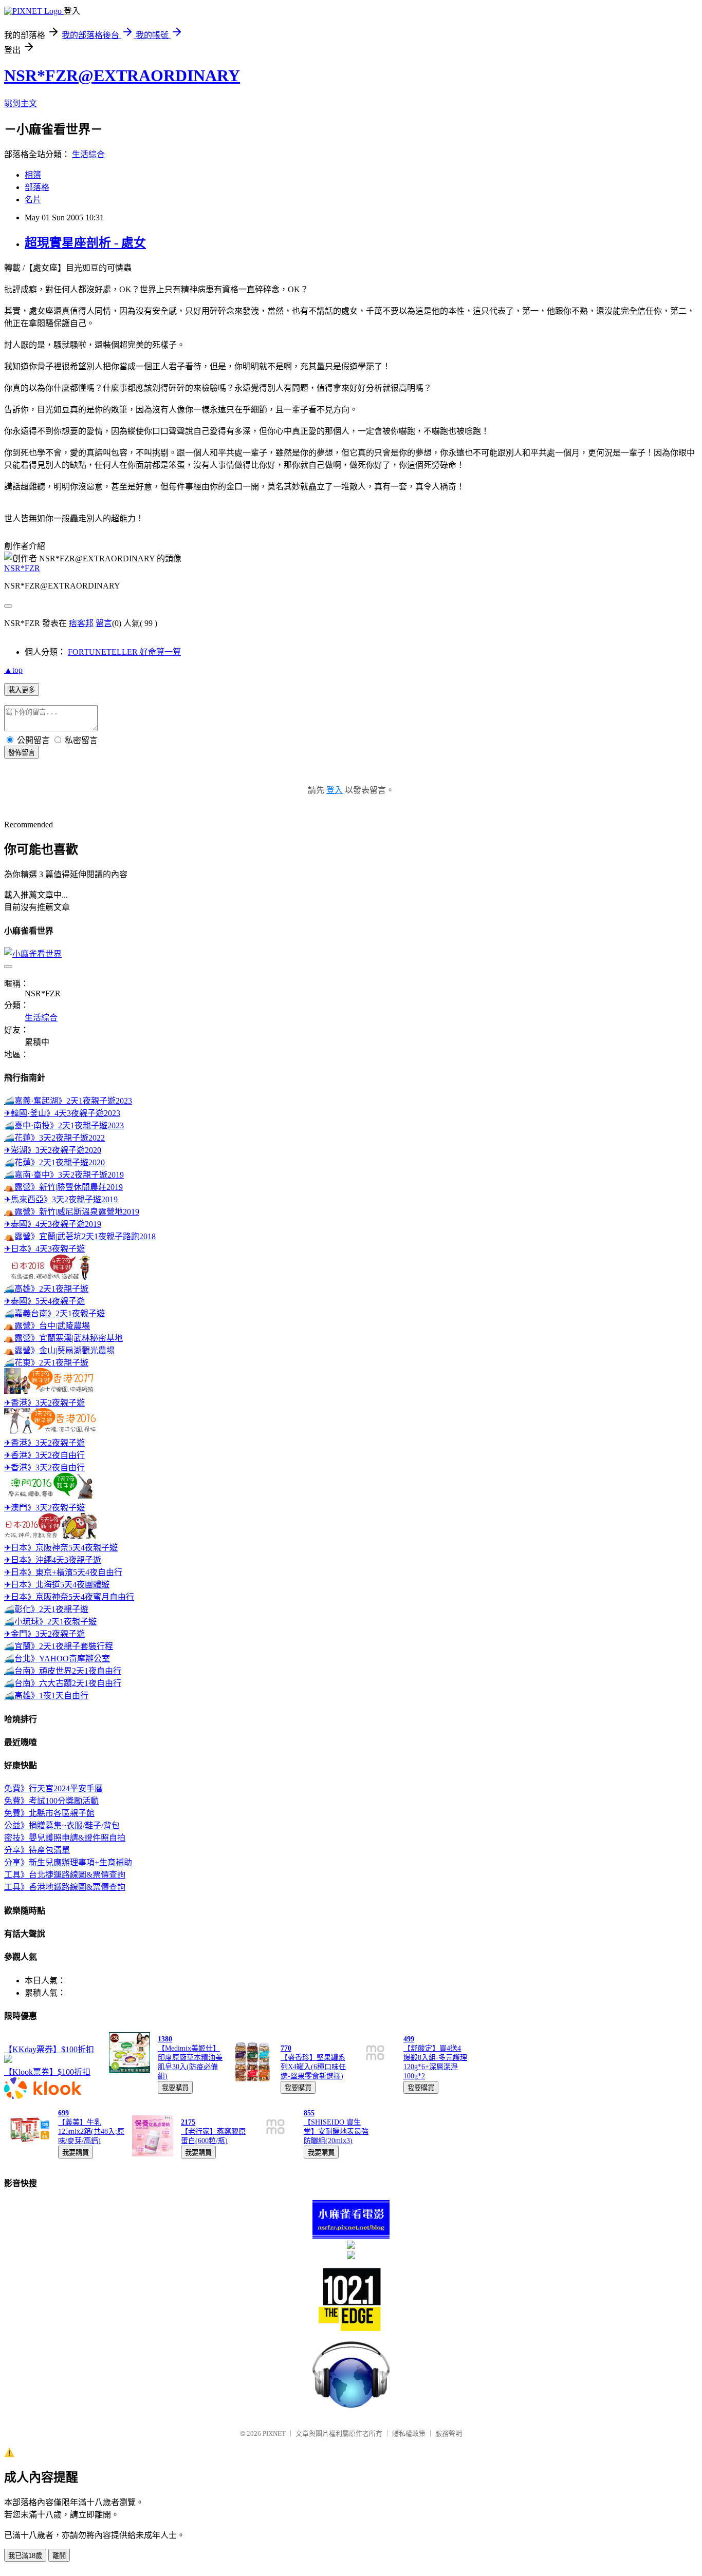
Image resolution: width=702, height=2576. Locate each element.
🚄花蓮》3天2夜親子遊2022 (54, 1138)
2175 (188, 2122)
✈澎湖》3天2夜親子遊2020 (53, 1150)
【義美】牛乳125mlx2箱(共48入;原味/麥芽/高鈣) (91, 2132)
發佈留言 (22, 753)
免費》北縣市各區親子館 (49, 1813)
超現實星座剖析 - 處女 (85, 243)
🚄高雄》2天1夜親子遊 (46, 1289)
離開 (59, 2556)
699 (63, 2113)
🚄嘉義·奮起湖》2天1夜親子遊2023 (68, 1101)
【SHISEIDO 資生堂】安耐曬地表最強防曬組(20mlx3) (336, 2132)
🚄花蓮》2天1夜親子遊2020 (54, 1162)
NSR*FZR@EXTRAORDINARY (122, 75)
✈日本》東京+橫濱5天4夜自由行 (63, 1572)
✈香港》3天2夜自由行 (44, 1455)
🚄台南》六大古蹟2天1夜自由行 (63, 1683)
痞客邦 (81, 623)
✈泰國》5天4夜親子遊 (44, 1301)
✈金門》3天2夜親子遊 (44, 1634)
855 (309, 2113)
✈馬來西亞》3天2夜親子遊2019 (61, 1199)
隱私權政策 (409, 2433)
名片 (33, 200)
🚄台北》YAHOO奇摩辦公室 (57, 1659)
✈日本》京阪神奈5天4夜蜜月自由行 (69, 1597)
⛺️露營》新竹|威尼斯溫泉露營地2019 (72, 1212)
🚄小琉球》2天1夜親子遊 (50, 1622)
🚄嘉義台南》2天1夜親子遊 (54, 1313)
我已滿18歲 (25, 2556)
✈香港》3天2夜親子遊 (44, 1403)
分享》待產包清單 (37, 1850)
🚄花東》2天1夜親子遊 (46, 1363)
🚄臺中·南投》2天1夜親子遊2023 (64, 1125)
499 (409, 2039)
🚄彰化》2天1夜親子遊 (46, 1609)
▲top (13, 670)
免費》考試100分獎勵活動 (51, 1801)
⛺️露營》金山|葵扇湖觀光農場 (59, 1350)
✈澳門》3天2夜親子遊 (44, 1508)
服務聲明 (449, 2433)
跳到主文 (21, 103)
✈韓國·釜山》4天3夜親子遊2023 (62, 1113)
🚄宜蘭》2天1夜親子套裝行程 (59, 1646)
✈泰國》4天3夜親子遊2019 (53, 1224)
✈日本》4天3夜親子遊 (44, 1249)
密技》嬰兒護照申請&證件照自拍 (65, 1838)
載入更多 (22, 690)
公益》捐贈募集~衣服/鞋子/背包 (62, 1825)
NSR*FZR (22, 568)
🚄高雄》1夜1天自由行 (46, 1696)
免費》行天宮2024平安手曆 (53, 1788)
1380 (165, 2039)
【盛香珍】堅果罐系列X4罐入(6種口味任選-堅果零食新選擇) (313, 2067)
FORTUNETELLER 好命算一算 (124, 652)
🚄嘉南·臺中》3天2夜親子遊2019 (64, 1175)
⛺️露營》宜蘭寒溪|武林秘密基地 (63, 1338)
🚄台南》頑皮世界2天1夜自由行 (63, 1671)
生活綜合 (88, 154)
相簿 (33, 175)
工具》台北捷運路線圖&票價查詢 (65, 1875)
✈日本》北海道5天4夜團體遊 (57, 1585)
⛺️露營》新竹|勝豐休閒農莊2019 (63, 1187)
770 (286, 2048)
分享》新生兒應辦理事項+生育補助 (68, 1862)
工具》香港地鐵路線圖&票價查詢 (65, 1887)
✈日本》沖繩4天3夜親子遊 (53, 1560)
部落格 (37, 187)
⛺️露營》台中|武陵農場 (47, 1326)
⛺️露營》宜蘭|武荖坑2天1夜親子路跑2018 (80, 1236)
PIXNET (274, 2433)
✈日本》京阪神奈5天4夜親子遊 (61, 1548)
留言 (104, 623)
